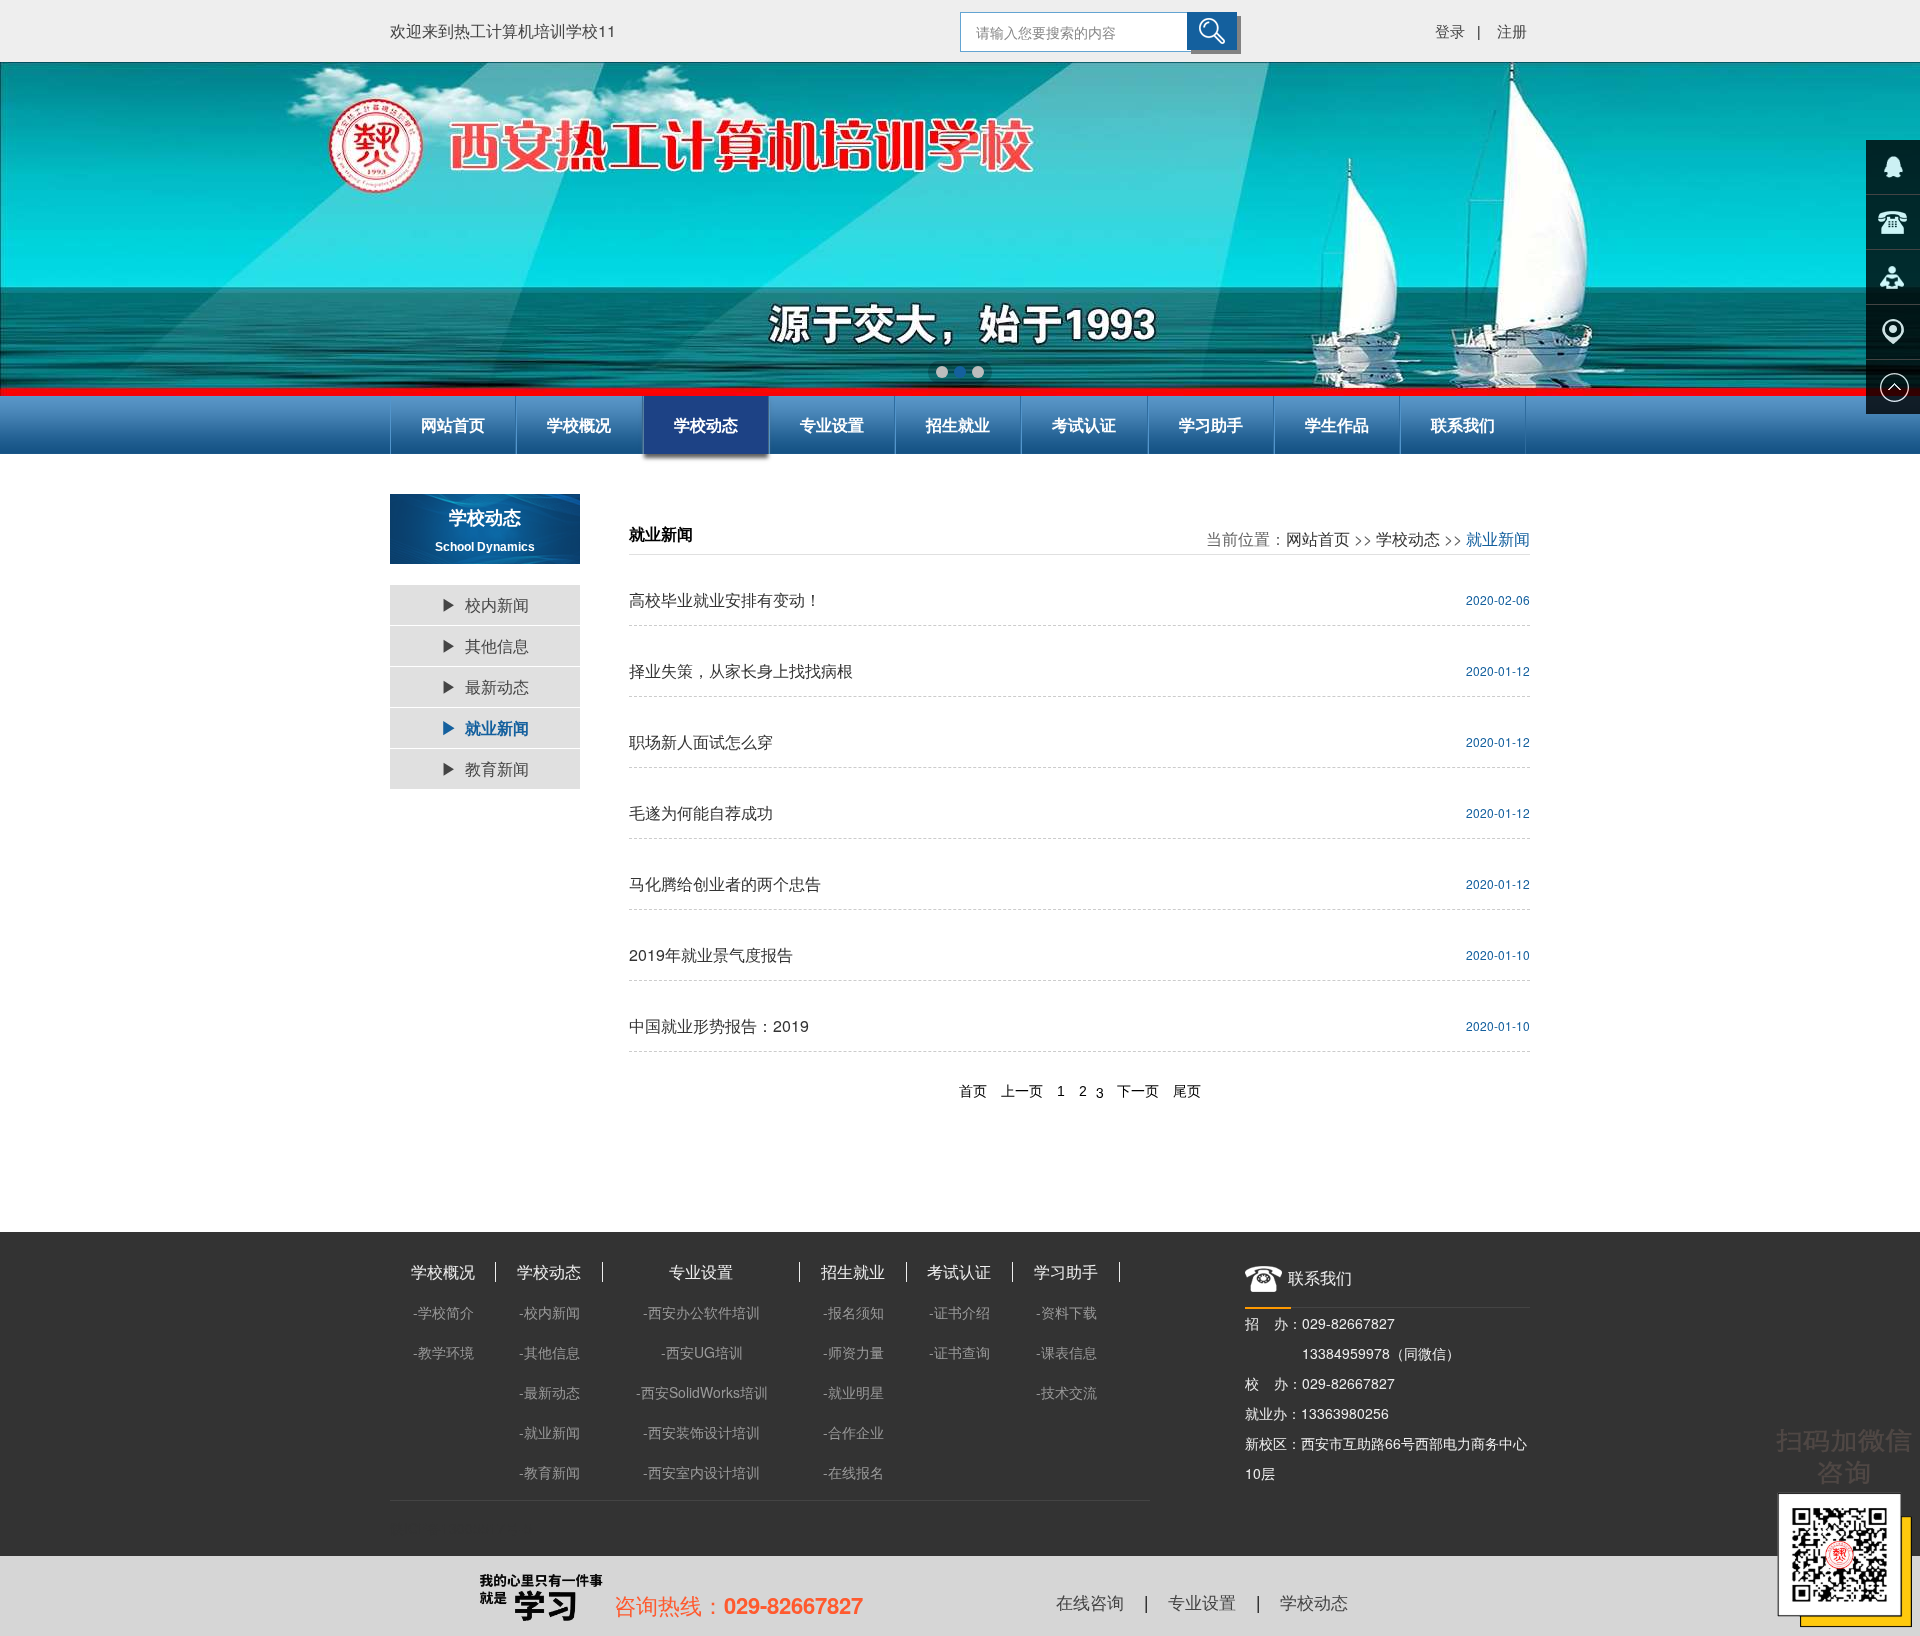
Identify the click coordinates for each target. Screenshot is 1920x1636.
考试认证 (1084, 424)
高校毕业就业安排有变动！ (725, 599)
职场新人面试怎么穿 (701, 741)
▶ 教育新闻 (485, 768)
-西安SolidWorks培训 (702, 1392)
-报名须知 (853, 1312)
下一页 (1138, 1091)
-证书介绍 (959, 1312)
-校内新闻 (549, 1312)
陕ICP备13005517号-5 (461, 1528)
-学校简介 (443, 1312)
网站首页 (453, 424)
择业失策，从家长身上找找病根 (741, 670)
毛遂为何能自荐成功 (701, 812)
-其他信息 (549, 1352)
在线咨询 (1090, 1601)
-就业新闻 (549, 1432)
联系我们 (1463, 424)
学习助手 (1211, 424)
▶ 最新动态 (485, 686)
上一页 (1022, 1091)
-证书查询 (959, 1352)
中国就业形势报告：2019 (719, 1025)
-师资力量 (853, 1352)
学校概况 (579, 424)
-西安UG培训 (702, 1352)
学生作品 (1337, 424)
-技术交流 (1066, 1392)
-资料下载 (1066, 1312)
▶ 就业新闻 (485, 727)
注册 (1512, 30)
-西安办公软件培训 (701, 1312)
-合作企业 (853, 1432)
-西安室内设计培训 (701, 1472)
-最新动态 (549, 1392)
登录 (1450, 30)
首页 (973, 1091)
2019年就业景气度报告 (711, 954)
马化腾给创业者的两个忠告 (725, 883)
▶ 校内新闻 (485, 604)
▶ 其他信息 (485, 645)
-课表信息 (1066, 1352)
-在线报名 (853, 1472)
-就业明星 (853, 1392)
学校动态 (706, 424)
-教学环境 (443, 1352)
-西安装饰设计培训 (701, 1432)
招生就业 (958, 424)
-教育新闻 (549, 1472)
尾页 (1187, 1091)
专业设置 (832, 424)
